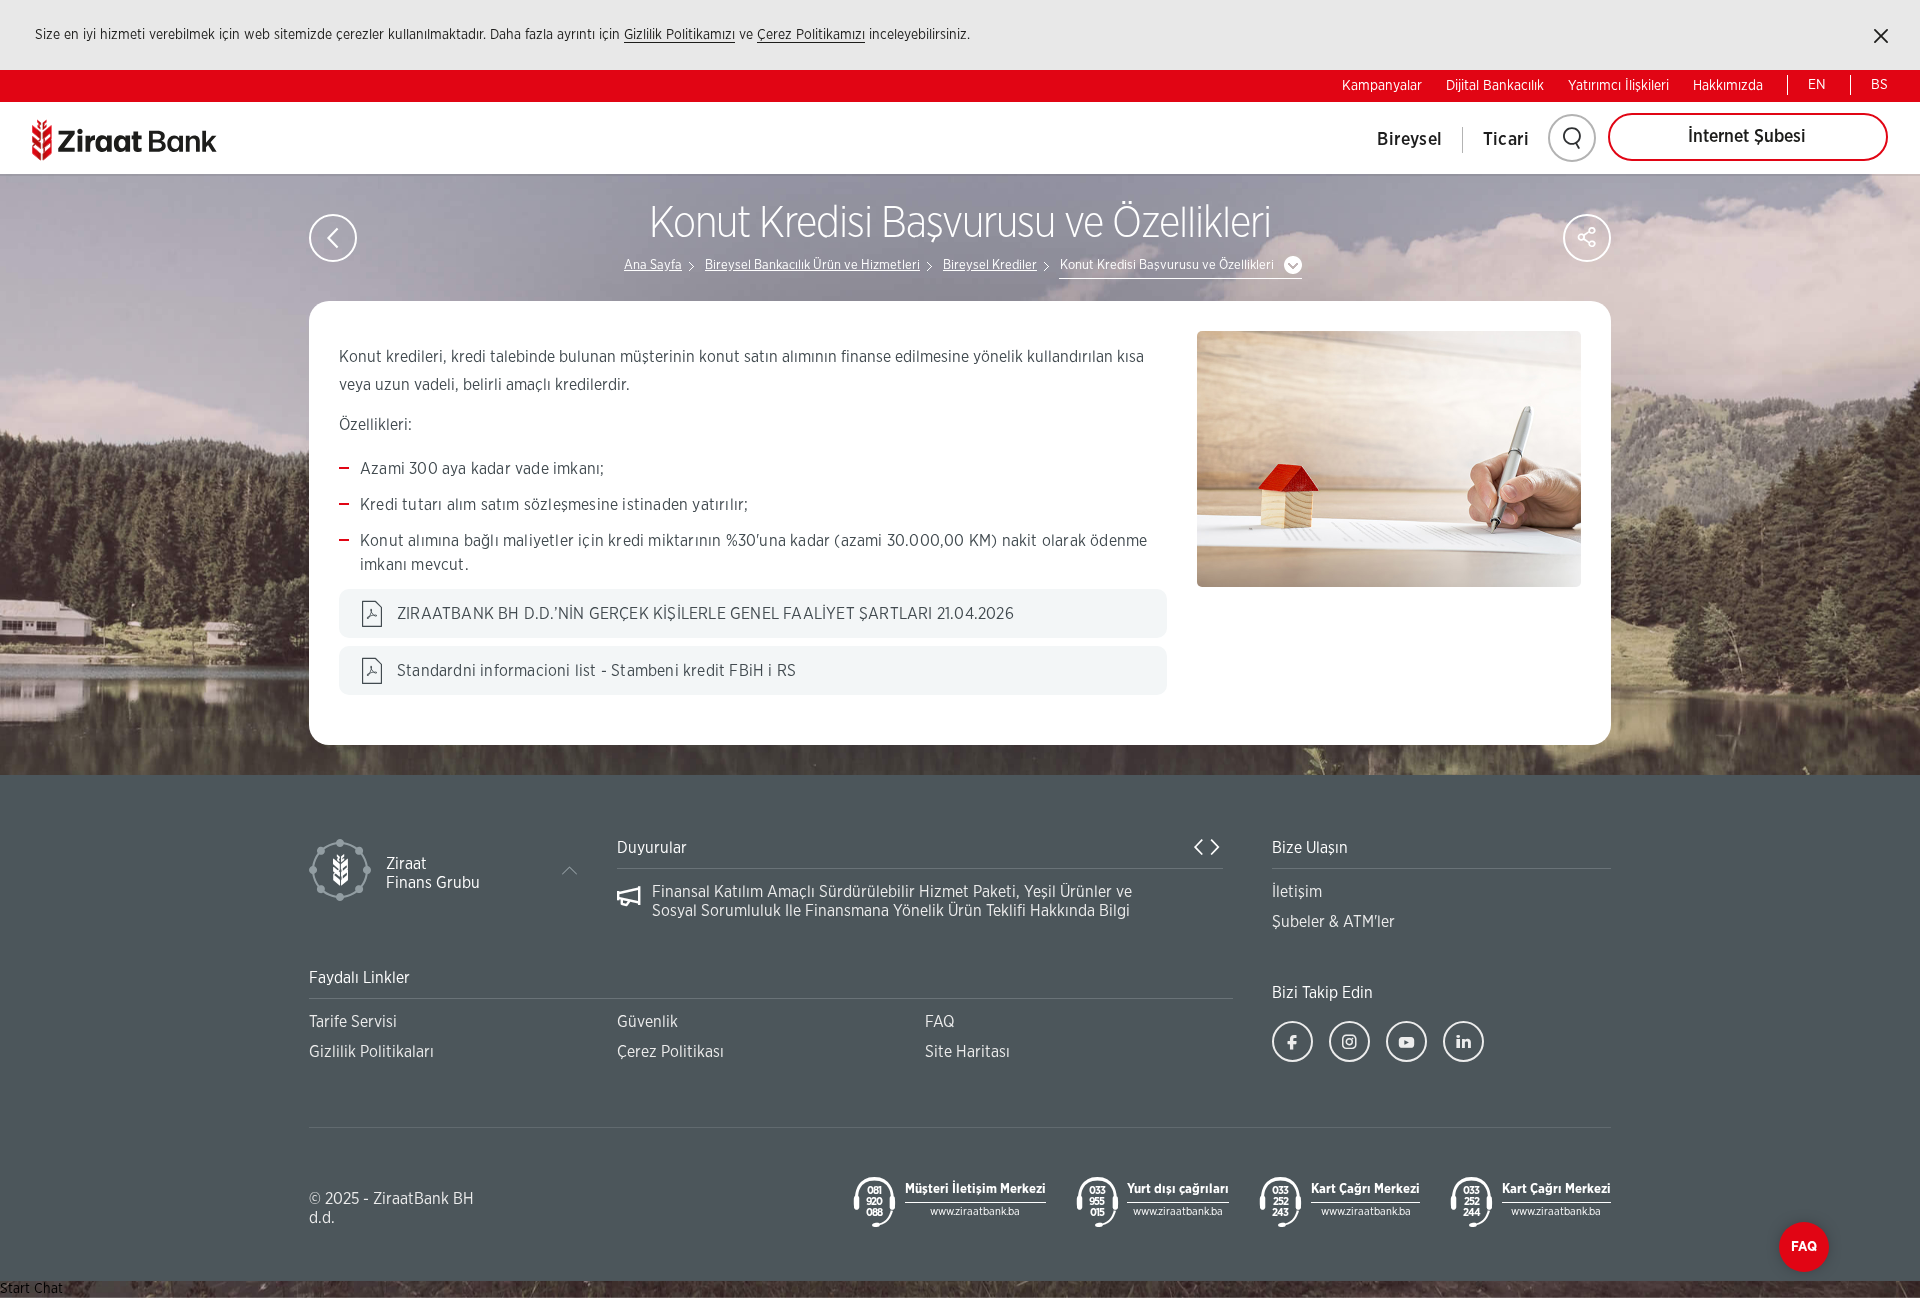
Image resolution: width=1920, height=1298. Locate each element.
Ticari (1506, 140)
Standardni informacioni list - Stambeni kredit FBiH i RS (596, 671)
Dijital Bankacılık (1495, 86)
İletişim (1297, 892)
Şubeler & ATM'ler (1333, 922)
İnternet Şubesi (1747, 137)
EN (1817, 85)
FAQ (939, 1022)
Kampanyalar (1382, 86)
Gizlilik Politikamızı (679, 35)
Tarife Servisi (353, 1022)
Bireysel (1409, 140)
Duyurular (652, 848)
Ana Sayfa (653, 265)
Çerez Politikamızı (811, 35)
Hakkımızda (1728, 86)
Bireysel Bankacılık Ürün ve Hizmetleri (812, 265)
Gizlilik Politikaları (371, 1052)
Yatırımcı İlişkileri (1618, 86)
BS (1879, 85)
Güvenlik (647, 1022)
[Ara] (1572, 138)
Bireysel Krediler (990, 265)
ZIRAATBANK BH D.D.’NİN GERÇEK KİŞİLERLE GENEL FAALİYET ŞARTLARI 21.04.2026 (705, 614)
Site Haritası (967, 1052)
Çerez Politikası (670, 1052)
